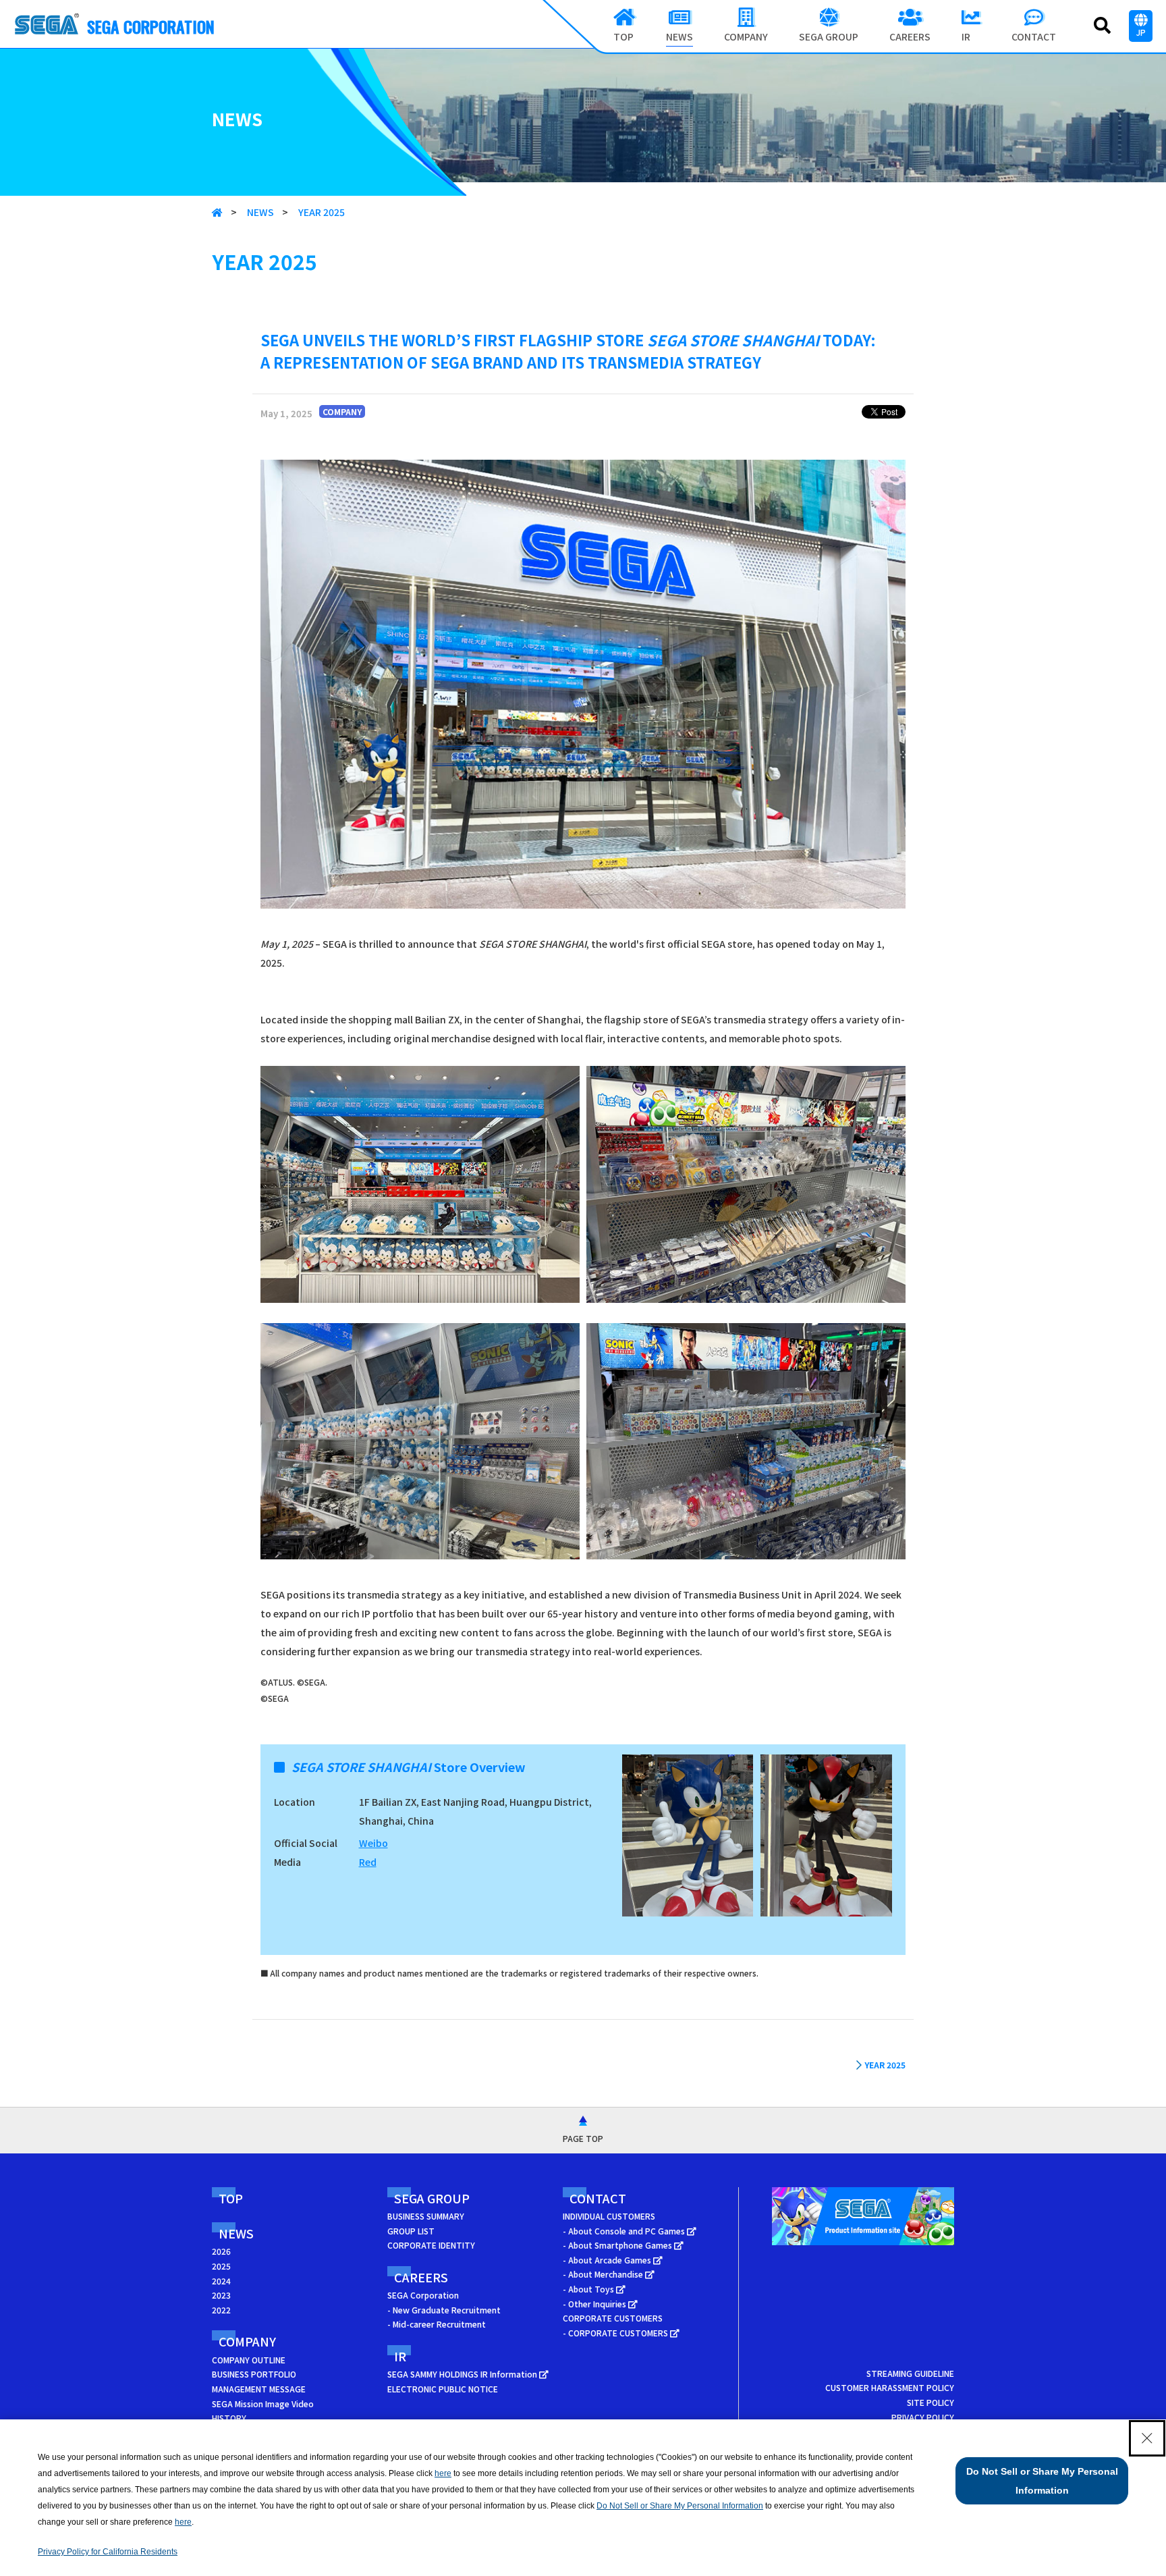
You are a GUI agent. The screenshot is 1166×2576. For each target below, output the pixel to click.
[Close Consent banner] (1147, 2438)
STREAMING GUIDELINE (910, 2373)
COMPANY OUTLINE (249, 2360)
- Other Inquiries (595, 2304)
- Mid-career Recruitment (437, 2324)
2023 (221, 2295)
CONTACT (598, 2198)
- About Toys (589, 2289)
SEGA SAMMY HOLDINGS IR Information (463, 2374)
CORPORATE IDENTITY (431, 2245)
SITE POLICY (931, 2402)
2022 (221, 2310)
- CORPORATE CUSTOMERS (616, 2333)
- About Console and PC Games (625, 2231)
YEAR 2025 (322, 212)
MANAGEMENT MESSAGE (259, 2389)
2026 (221, 2251)
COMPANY (247, 2341)
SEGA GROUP (432, 2198)
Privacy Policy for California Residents (108, 2552)
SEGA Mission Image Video (263, 2404)
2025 (221, 2266)
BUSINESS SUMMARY (426, 2216)
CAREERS (421, 2277)
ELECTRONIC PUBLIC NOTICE (443, 2389)
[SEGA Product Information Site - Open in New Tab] (863, 2248)
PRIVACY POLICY (923, 2417)
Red (368, 1862)
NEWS (260, 212)
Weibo (373, 1843)
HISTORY (229, 2418)
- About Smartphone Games (618, 2245)
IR (400, 2356)
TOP (231, 2198)
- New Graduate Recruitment (444, 2310)
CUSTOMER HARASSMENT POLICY (890, 2387)
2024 (221, 2281)
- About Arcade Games (608, 2260)
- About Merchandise (604, 2274)
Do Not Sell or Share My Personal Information (680, 2506)
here (443, 2473)
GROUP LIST (411, 2231)
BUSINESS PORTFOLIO (254, 2374)
